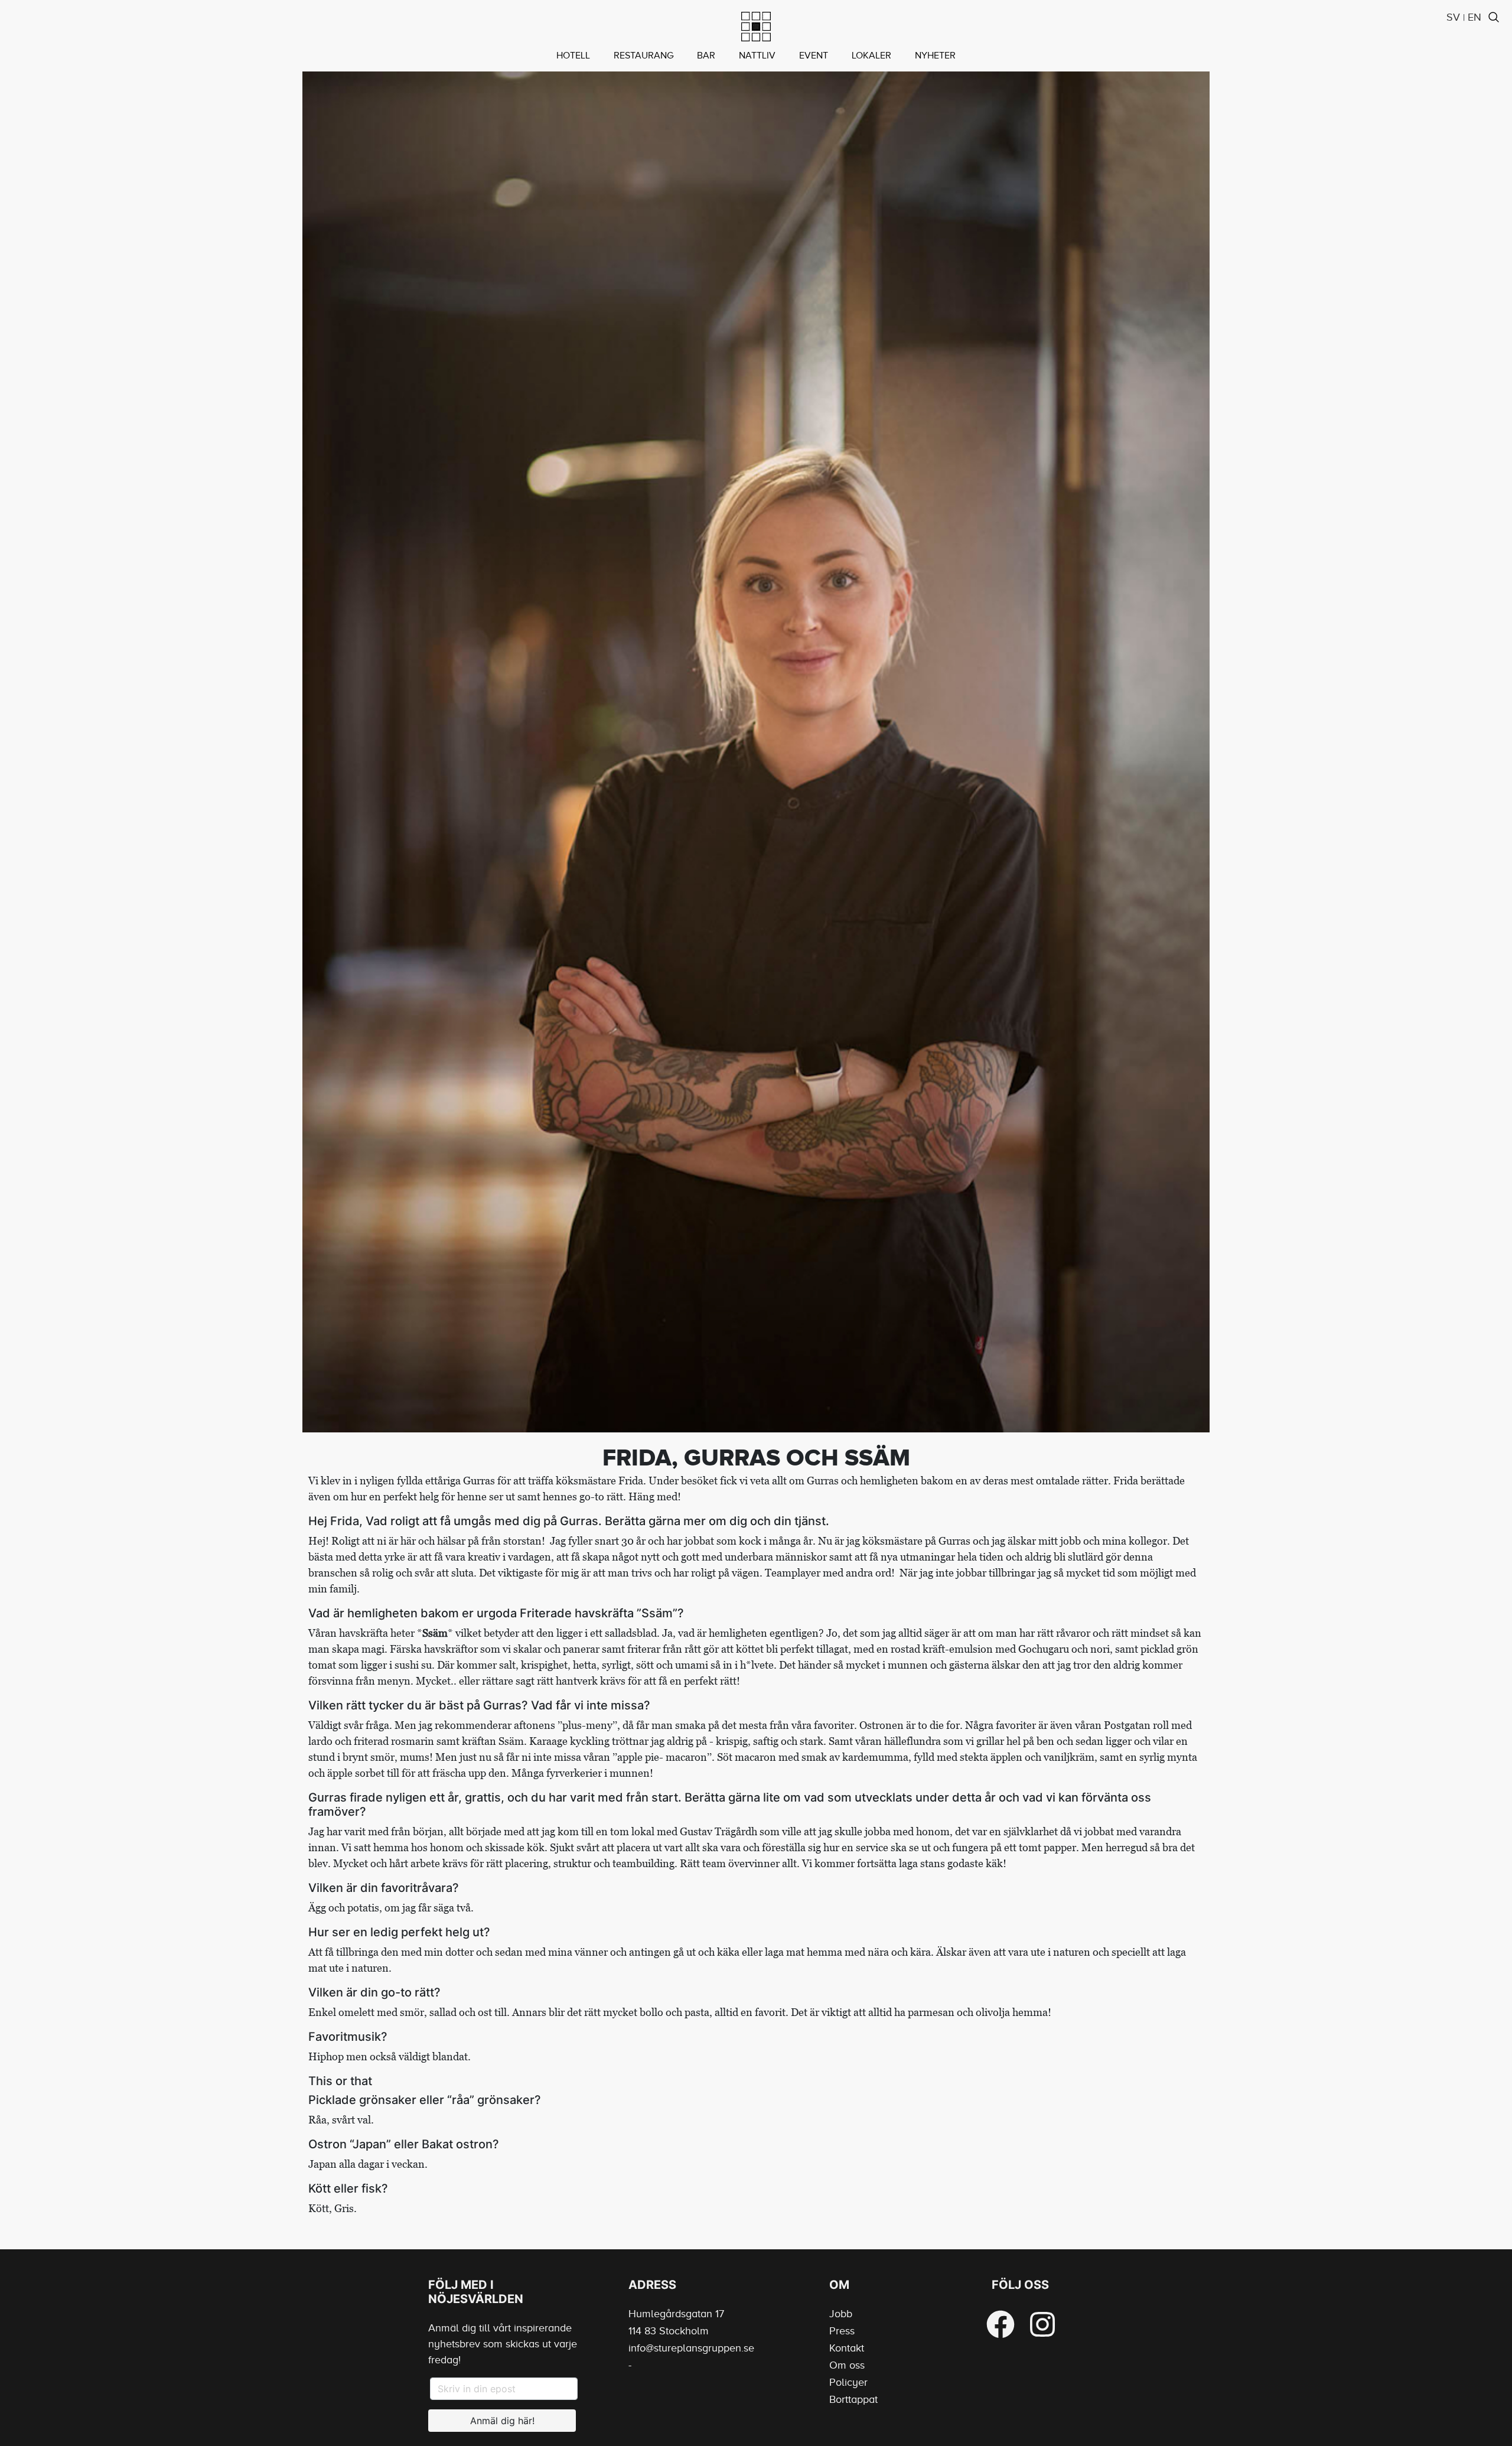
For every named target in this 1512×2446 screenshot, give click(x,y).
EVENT (814, 56)
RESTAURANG (643, 56)
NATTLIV (757, 56)
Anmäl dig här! (502, 2421)
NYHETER (935, 56)
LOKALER (871, 56)
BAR (706, 56)
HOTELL (573, 56)
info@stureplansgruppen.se (691, 2348)
